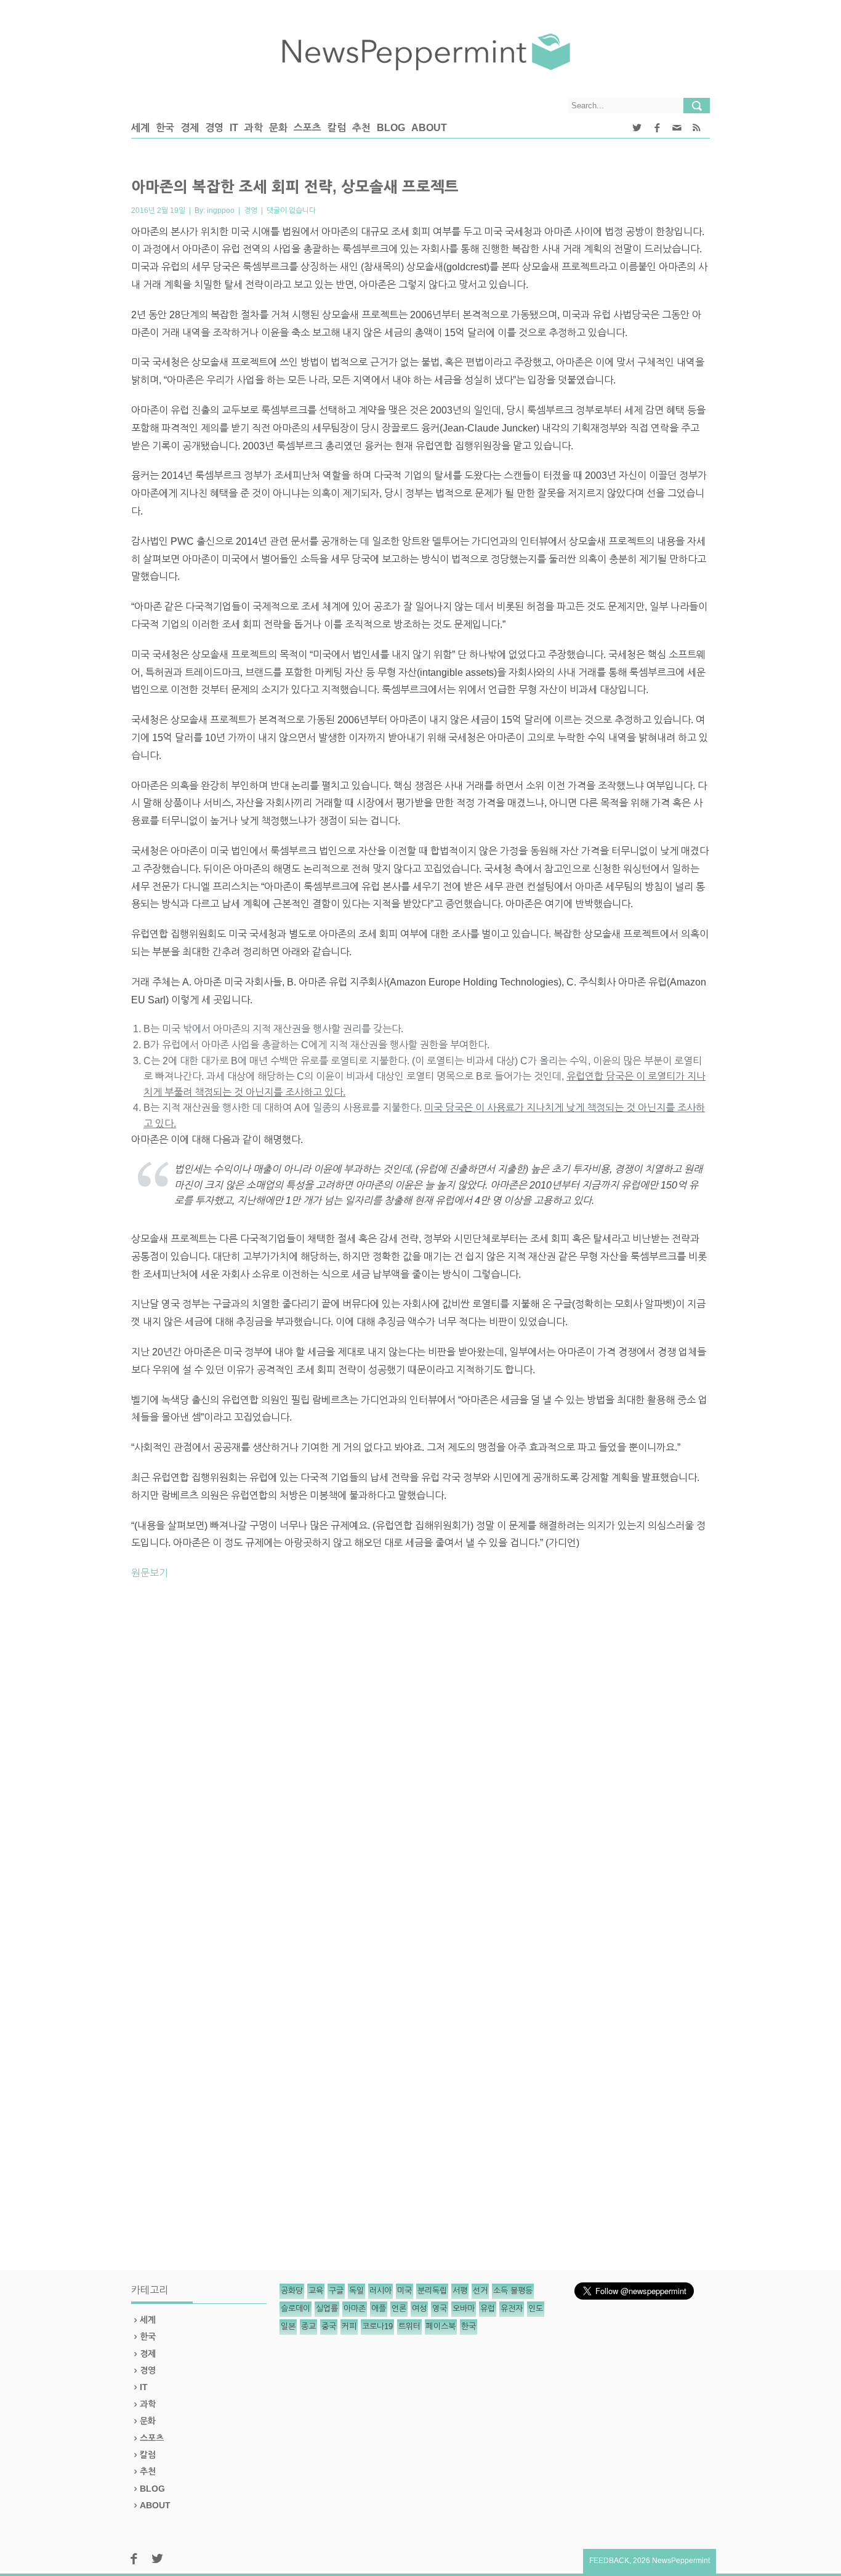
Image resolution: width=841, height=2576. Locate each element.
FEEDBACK (609, 2561)
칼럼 (337, 128)
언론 (399, 2309)
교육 (316, 2291)
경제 (190, 128)
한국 (165, 128)
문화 (278, 128)
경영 (214, 128)
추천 (361, 128)
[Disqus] (420, 1761)
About (429, 128)
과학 (254, 128)
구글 (336, 2291)
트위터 (409, 2326)
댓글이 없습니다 (291, 211)
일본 (288, 2326)
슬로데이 (296, 2309)
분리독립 (432, 2291)
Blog (391, 128)
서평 (460, 2291)
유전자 (512, 2309)
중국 (329, 2326)
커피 (349, 2326)
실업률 (327, 2309)
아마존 (355, 2309)
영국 (440, 2309)
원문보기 (150, 1573)
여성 (419, 2309)
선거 (480, 2291)
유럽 (488, 2309)
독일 (356, 2291)
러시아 (380, 2291)
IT (234, 128)
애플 (379, 2309)
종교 (308, 2326)
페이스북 (441, 2326)
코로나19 (377, 2326)
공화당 (292, 2291)
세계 (140, 128)
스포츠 (308, 128)
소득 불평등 (513, 2291)
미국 (404, 2291)
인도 (536, 2309)
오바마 (464, 2309)
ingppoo (221, 211)
